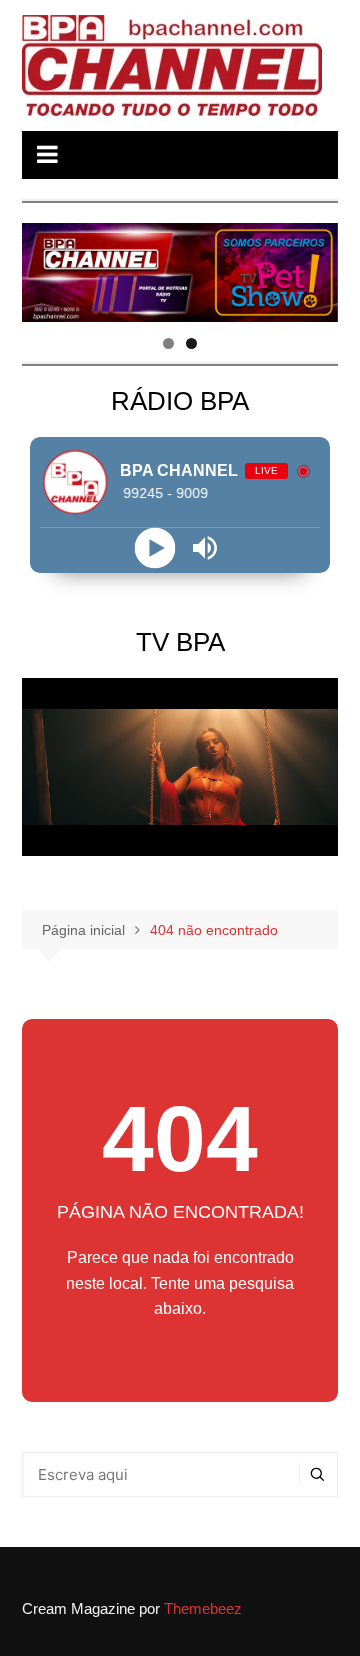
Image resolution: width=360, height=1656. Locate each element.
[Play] (155, 547)
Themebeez (203, 1608)
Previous (47, 267)
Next (313, 267)
